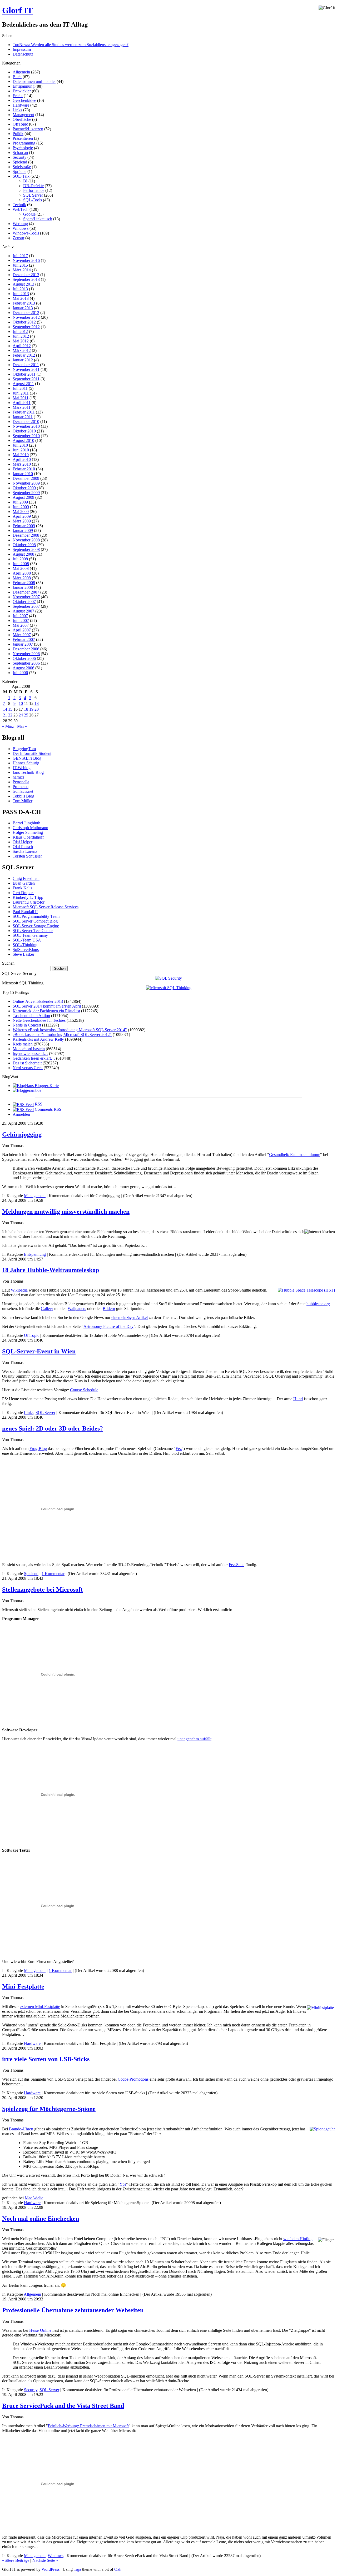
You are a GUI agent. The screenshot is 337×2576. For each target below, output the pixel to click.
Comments (48, 1109)
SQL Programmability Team (36, 916)
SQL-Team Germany (30, 935)
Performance (34, 190)
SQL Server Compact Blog (35, 921)
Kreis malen (23, 1044)
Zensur (18, 238)
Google (29, 214)
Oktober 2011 (24, 374)
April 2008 (22, 573)
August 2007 (23, 611)
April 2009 (22, 516)
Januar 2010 (23, 474)
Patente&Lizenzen (28, 129)
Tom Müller (23, 801)
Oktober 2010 (24, 431)
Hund (298, 1399)
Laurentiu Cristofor (29, 902)
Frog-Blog (38, 1449)
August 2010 (23, 440)
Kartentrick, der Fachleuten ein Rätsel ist (46, 1011)
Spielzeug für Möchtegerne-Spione (49, 2109)
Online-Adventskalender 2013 (38, 1001)
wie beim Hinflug (298, 2239)
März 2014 (22, 270)
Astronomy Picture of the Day (108, 1326)
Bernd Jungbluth (26, 823)
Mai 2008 (21, 568)
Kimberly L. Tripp (28, 897)
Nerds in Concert (27, 1025)
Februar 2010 (24, 469)
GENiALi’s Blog (27, 758)
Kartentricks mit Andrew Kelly (38, 1039)
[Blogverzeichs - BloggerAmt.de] (27, 1090)
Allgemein (21, 72)
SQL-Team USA (27, 940)
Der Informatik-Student (32, 753)
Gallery (47, 1309)
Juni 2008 (21, 564)
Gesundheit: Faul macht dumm (295, 1155)
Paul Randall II (25, 912)
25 (26, 715)
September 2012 (26, 327)
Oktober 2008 (24, 545)
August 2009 (23, 497)
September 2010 (26, 436)
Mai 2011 (21, 398)
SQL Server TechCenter (33, 931)
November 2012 (26, 317)
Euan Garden (24, 883)
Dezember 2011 (26, 365)
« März (8, 726)
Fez (179, 1449)
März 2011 (22, 407)
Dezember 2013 (26, 275)
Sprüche (19, 171)
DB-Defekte (33, 186)
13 (37, 703)
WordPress (51, 2569)
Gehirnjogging (22, 1134)
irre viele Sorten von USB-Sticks (46, 2059)
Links (17, 110)
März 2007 (22, 635)
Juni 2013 (21, 294)
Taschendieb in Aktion (31, 1016)
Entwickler (22, 91)
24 (21, 715)
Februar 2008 (24, 583)
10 (21, 703)
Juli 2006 (20, 673)
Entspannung (24, 86)
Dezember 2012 (26, 313)
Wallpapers (77, 1309)
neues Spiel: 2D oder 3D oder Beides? (53, 1428)
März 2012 (22, 350)
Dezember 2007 (26, 592)
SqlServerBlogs (26, 950)
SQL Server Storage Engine (36, 926)
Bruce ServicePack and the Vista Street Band (63, 2406)
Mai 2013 (21, 298)
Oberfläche (22, 119)
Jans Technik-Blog (28, 772)
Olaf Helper (23, 842)
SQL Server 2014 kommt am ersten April (47, 1006)
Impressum (22, 49)
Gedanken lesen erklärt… (34, 1058)
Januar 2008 (23, 587)
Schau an (20, 153)
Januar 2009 (23, 530)
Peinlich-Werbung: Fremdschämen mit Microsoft (88, 2426)
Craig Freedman (26, 878)
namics (18, 777)
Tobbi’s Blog (23, 796)
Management (23, 115)
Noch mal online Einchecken (41, 2219)
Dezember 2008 (26, 535)
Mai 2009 (21, 512)
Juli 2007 (20, 616)
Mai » (22, 726)
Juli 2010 (20, 445)
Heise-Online (40, 2330)
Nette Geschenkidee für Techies (39, 1020)
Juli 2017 (20, 256)
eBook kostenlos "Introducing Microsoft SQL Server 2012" (62, 1035)
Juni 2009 (21, 507)
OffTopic (20, 124)
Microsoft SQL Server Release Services (46, 907)
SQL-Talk (21, 176)
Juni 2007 (21, 621)
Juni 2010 (21, 450)
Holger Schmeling (28, 832)
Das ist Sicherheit (27, 1063)
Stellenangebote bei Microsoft (42, 1590)
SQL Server (33, 195)
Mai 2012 (21, 341)
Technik (19, 205)
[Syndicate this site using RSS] (23, 1104)
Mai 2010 (21, 455)
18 (26, 709)
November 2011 (26, 369)
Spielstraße (22, 167)
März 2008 (22, 578)
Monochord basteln (29, 1049)
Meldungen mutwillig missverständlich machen (66, 1212)
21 (5, 715)
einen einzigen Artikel (130, 1317)
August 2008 (23, 554)
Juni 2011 (21, 393)
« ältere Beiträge (16, 2560)
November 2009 (26, 483)
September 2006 (26, 663)
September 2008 (26, 549)
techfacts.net (23, 791)
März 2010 (22, 464)
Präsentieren (23, 138)
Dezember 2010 (26, 422)
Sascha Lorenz (25, 851)
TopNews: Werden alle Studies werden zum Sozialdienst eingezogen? (71, 45)
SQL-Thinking (25, 945)
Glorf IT (17, 10)
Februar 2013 (24, 303)
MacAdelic (34, 2198)
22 (10, 715)
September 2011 (26, 379)
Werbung (20, 224)
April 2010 (22, 459)
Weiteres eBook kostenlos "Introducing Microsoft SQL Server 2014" (70, 1030)
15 (10, 709)
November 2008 (26, 540)
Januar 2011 (23, 417)
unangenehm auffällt (194, 1739)
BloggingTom (24, 749)
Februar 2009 (24, 526)
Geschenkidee (24, 100)
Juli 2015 (20, 265)
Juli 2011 (20, 388)
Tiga (77, 2569)
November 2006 (26, 654)
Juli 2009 (20, 502)
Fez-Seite (237, 1565)
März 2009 (22, 521)
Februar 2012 (24, 355)
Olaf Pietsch (23, 847)
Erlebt (18, 96)
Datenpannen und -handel (34, 81)
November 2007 (26, 597)
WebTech (21, 209)
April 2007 (22, 630)
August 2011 (23, 384)
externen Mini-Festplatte (40, 2007)
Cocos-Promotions (133, 2079)
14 (5, 709)
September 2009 (26, 493)
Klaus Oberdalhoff (28, 837)
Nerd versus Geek (28, 1068)
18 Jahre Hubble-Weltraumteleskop (51, 1270)
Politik (18, 134)
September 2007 (26, 606)
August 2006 (23, 668)
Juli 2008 (20, 559)
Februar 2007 (24, 639)
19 (31, 709)
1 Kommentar (53, 1574)
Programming (24, 143)
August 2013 (23, 284)
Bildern (109, 1309)
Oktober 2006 (24, 658)
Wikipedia (19, 1290)
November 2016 (26, 260)
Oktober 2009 (24, 488)
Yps (123, 2184)
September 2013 (26, 279)
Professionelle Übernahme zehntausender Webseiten (73, 2310)
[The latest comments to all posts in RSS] (23, 1109)
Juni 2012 (21, 336)
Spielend (20, 162)
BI (25, 181)
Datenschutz (23, 54)
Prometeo (21, 787)
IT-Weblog (22, 768)
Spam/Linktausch (38, 219)
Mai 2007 (21, 625)
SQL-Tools (33, 200)
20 (37, 709)
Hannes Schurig (26, 763)
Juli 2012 (20, 332)
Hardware (21, 105)
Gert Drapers (23, 893)
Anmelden (21, 1114)
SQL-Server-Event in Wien (39, 1351)
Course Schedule (84, 1390)
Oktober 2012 (24, 322)
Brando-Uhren (21, 2129)
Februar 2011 (24, 412)
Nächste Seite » (45, 2560)
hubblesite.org (318, 1304)
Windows (21, 228)
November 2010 (26, 426)
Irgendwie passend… (30, 1053)
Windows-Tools (26, 233)
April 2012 (22, 346)
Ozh (118, 2569)
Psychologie (23, 148)
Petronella (21, 782)
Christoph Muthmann (30, 828)
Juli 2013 (20, 289)
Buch (17, 77)
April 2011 (22, 403)
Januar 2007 (23, 644)
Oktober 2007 (24, 602)
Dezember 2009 (26, 478)
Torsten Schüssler (27, 856)
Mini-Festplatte (23, 1986)
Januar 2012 (23, 360)
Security (19, 157)
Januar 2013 (23, 308)
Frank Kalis (22, 888)
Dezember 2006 (26, 649)
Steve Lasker (23, 954)
